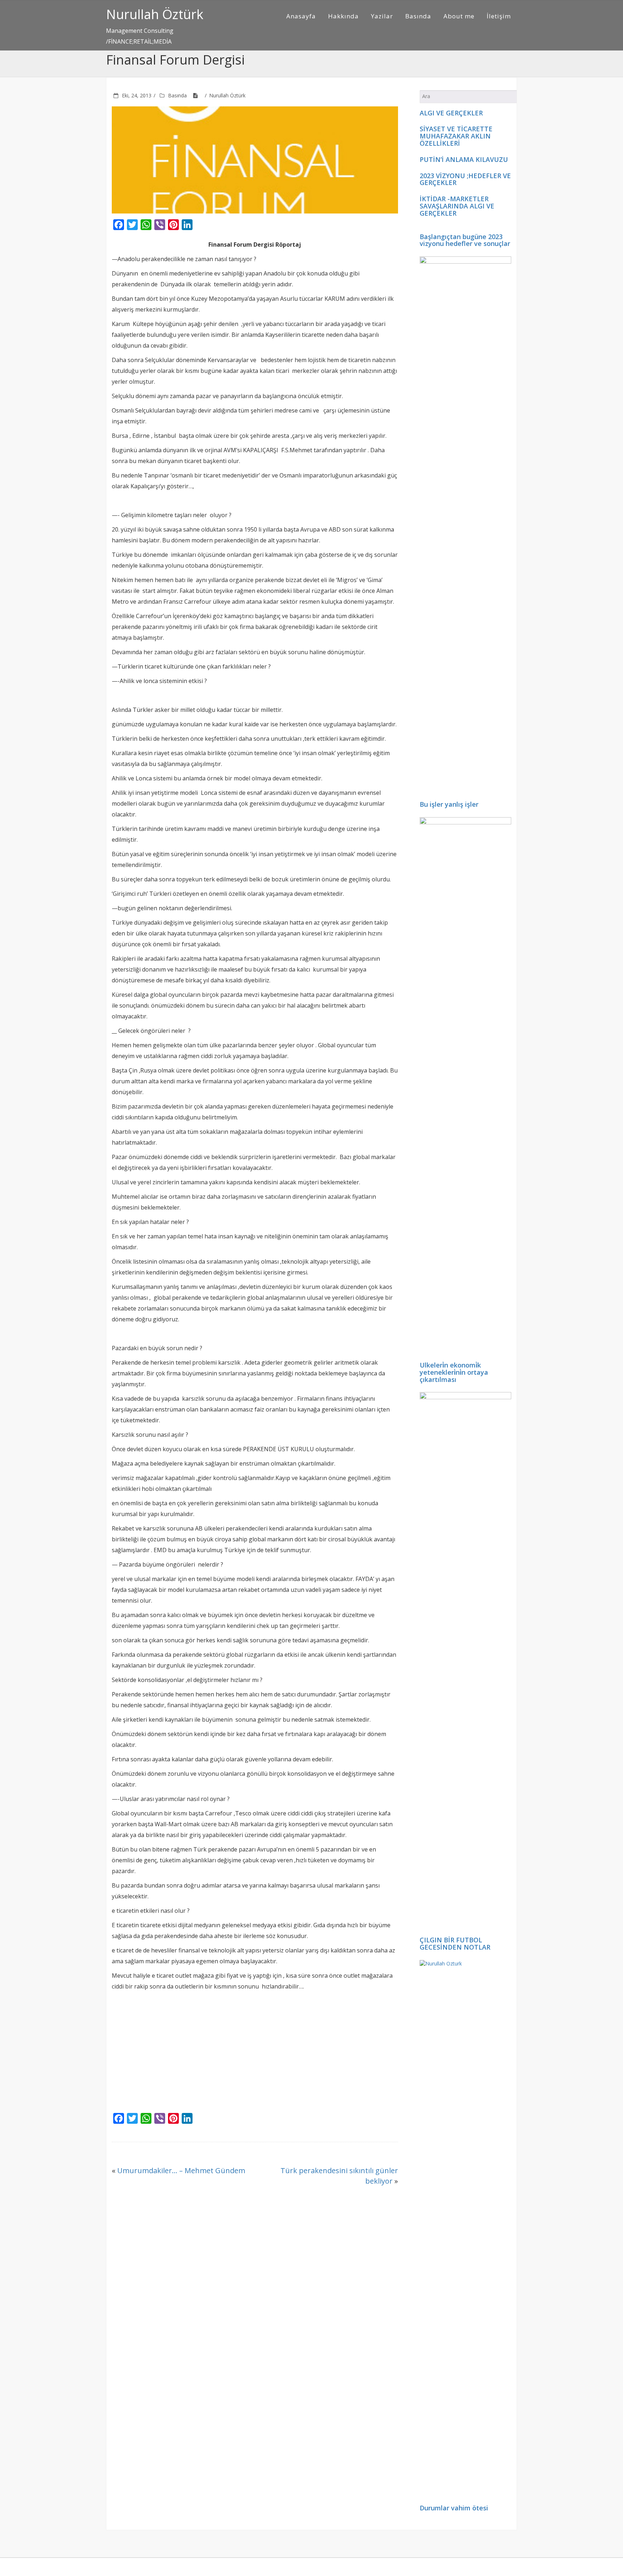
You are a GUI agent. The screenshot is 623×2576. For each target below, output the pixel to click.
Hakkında (343, 16)
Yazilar (382, 16)
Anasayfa (301, 16)
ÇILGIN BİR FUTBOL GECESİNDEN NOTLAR (455, 1943)
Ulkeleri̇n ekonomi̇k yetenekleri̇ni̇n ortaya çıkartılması (454, 1372)
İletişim (499, 16)
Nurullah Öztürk (155, 14)
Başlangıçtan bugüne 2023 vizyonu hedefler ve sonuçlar (465, 240)
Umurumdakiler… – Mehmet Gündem (181, 2170)
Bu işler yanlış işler (449, 804)
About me (459, 16)
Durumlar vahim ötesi (454, 2508)
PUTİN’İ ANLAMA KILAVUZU (464, 159)
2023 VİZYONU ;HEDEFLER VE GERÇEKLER (465, 179)
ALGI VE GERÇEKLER (451, 113)
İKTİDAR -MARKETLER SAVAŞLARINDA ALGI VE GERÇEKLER (457, 206)
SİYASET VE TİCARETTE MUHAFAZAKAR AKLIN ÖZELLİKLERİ (456, 136)
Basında (418, 16)
